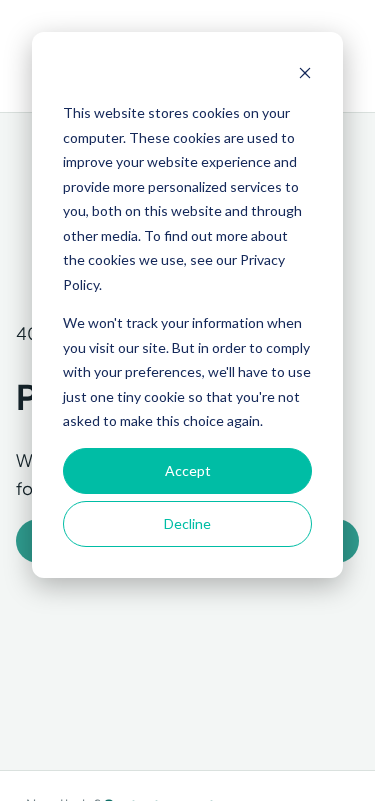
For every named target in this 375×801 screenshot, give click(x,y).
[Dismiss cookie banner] (305, 75)
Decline (187, 523)
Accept (188, 470)
